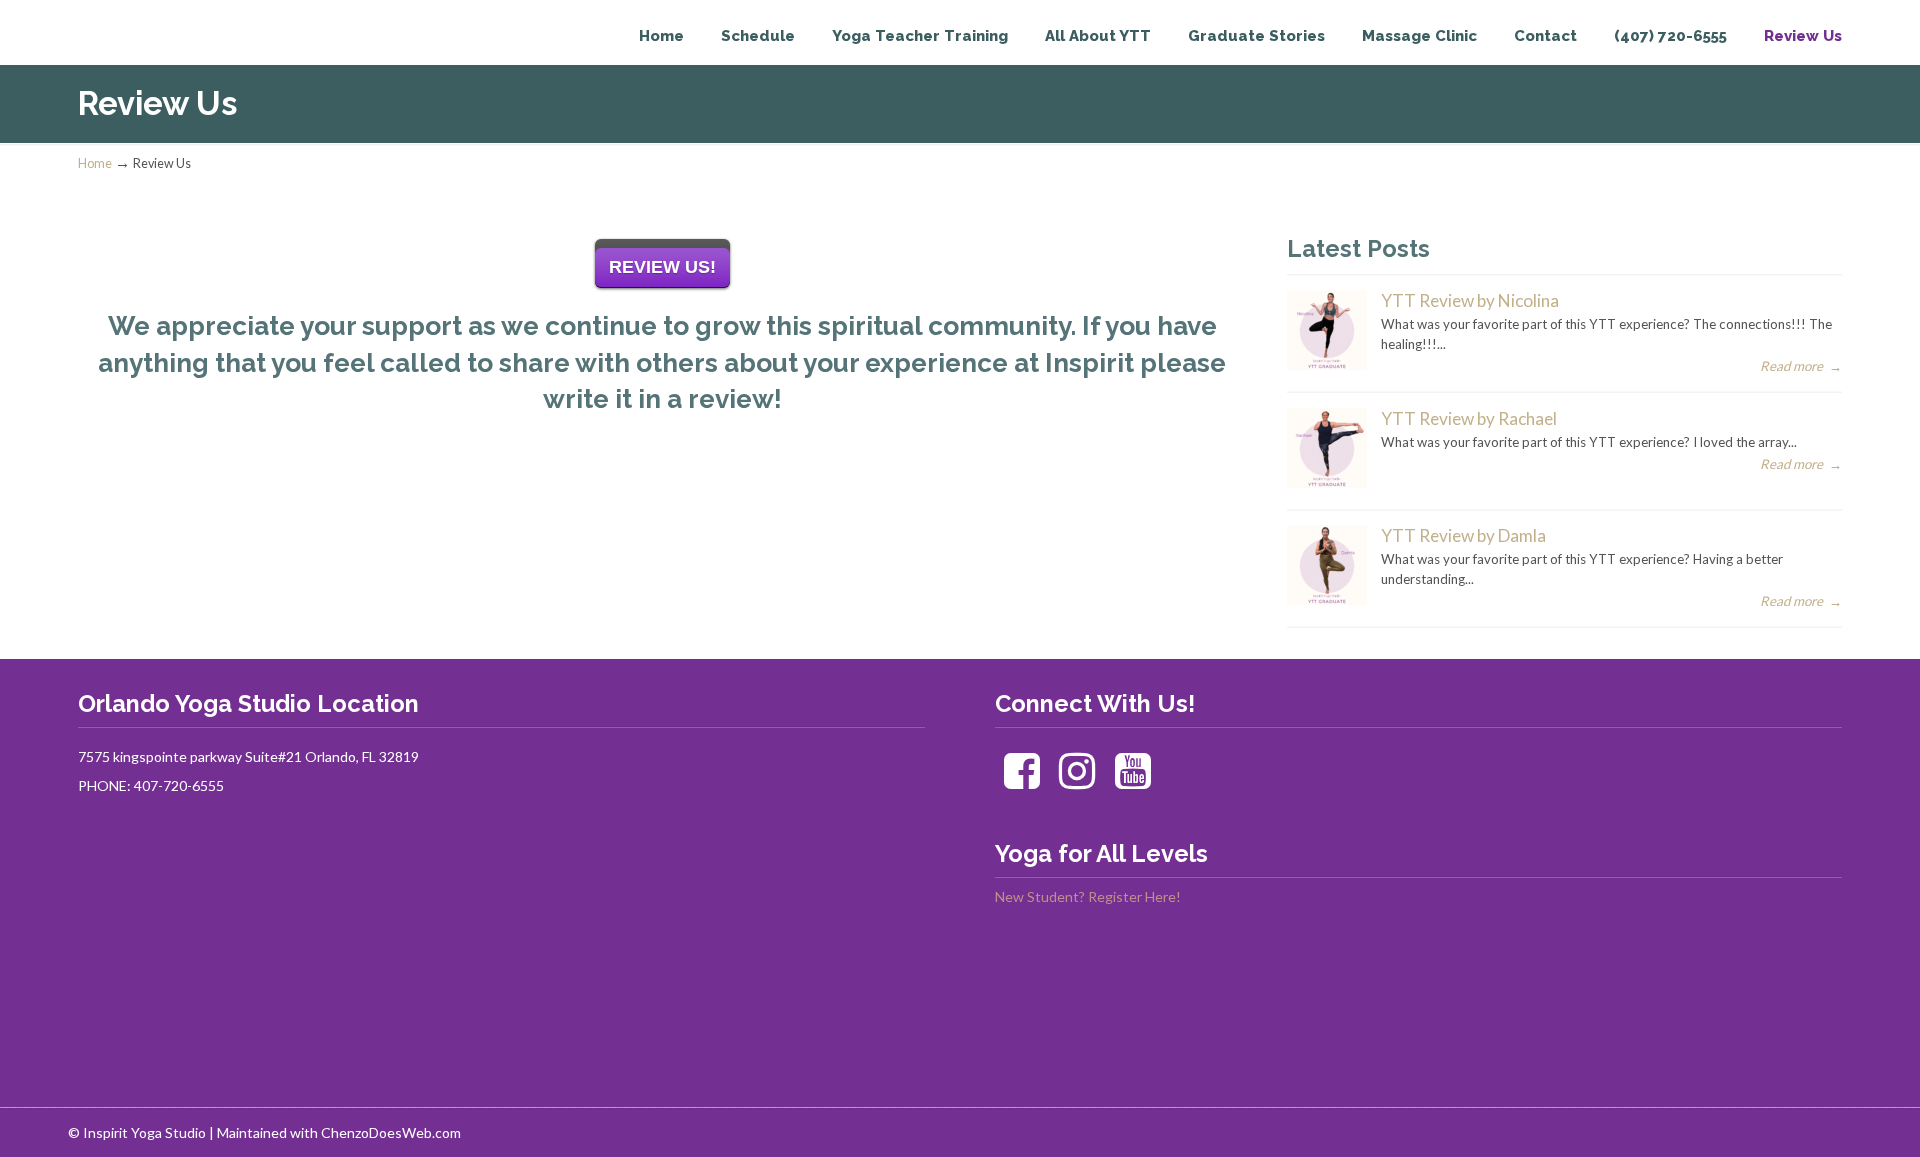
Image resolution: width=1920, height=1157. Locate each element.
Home (95, 163)
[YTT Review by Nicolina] (1327, 365)
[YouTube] (1133, 780)
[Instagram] (1077, 780)
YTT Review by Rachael (1469, 418)
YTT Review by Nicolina (1470, 300)
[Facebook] (1021, 780)
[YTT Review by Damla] (1327, 600)
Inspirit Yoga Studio (160, 56)
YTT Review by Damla (1463, 535)
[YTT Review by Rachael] (1327, 483)
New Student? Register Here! (1088, 896)
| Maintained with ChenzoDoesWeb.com (335, 1132)
